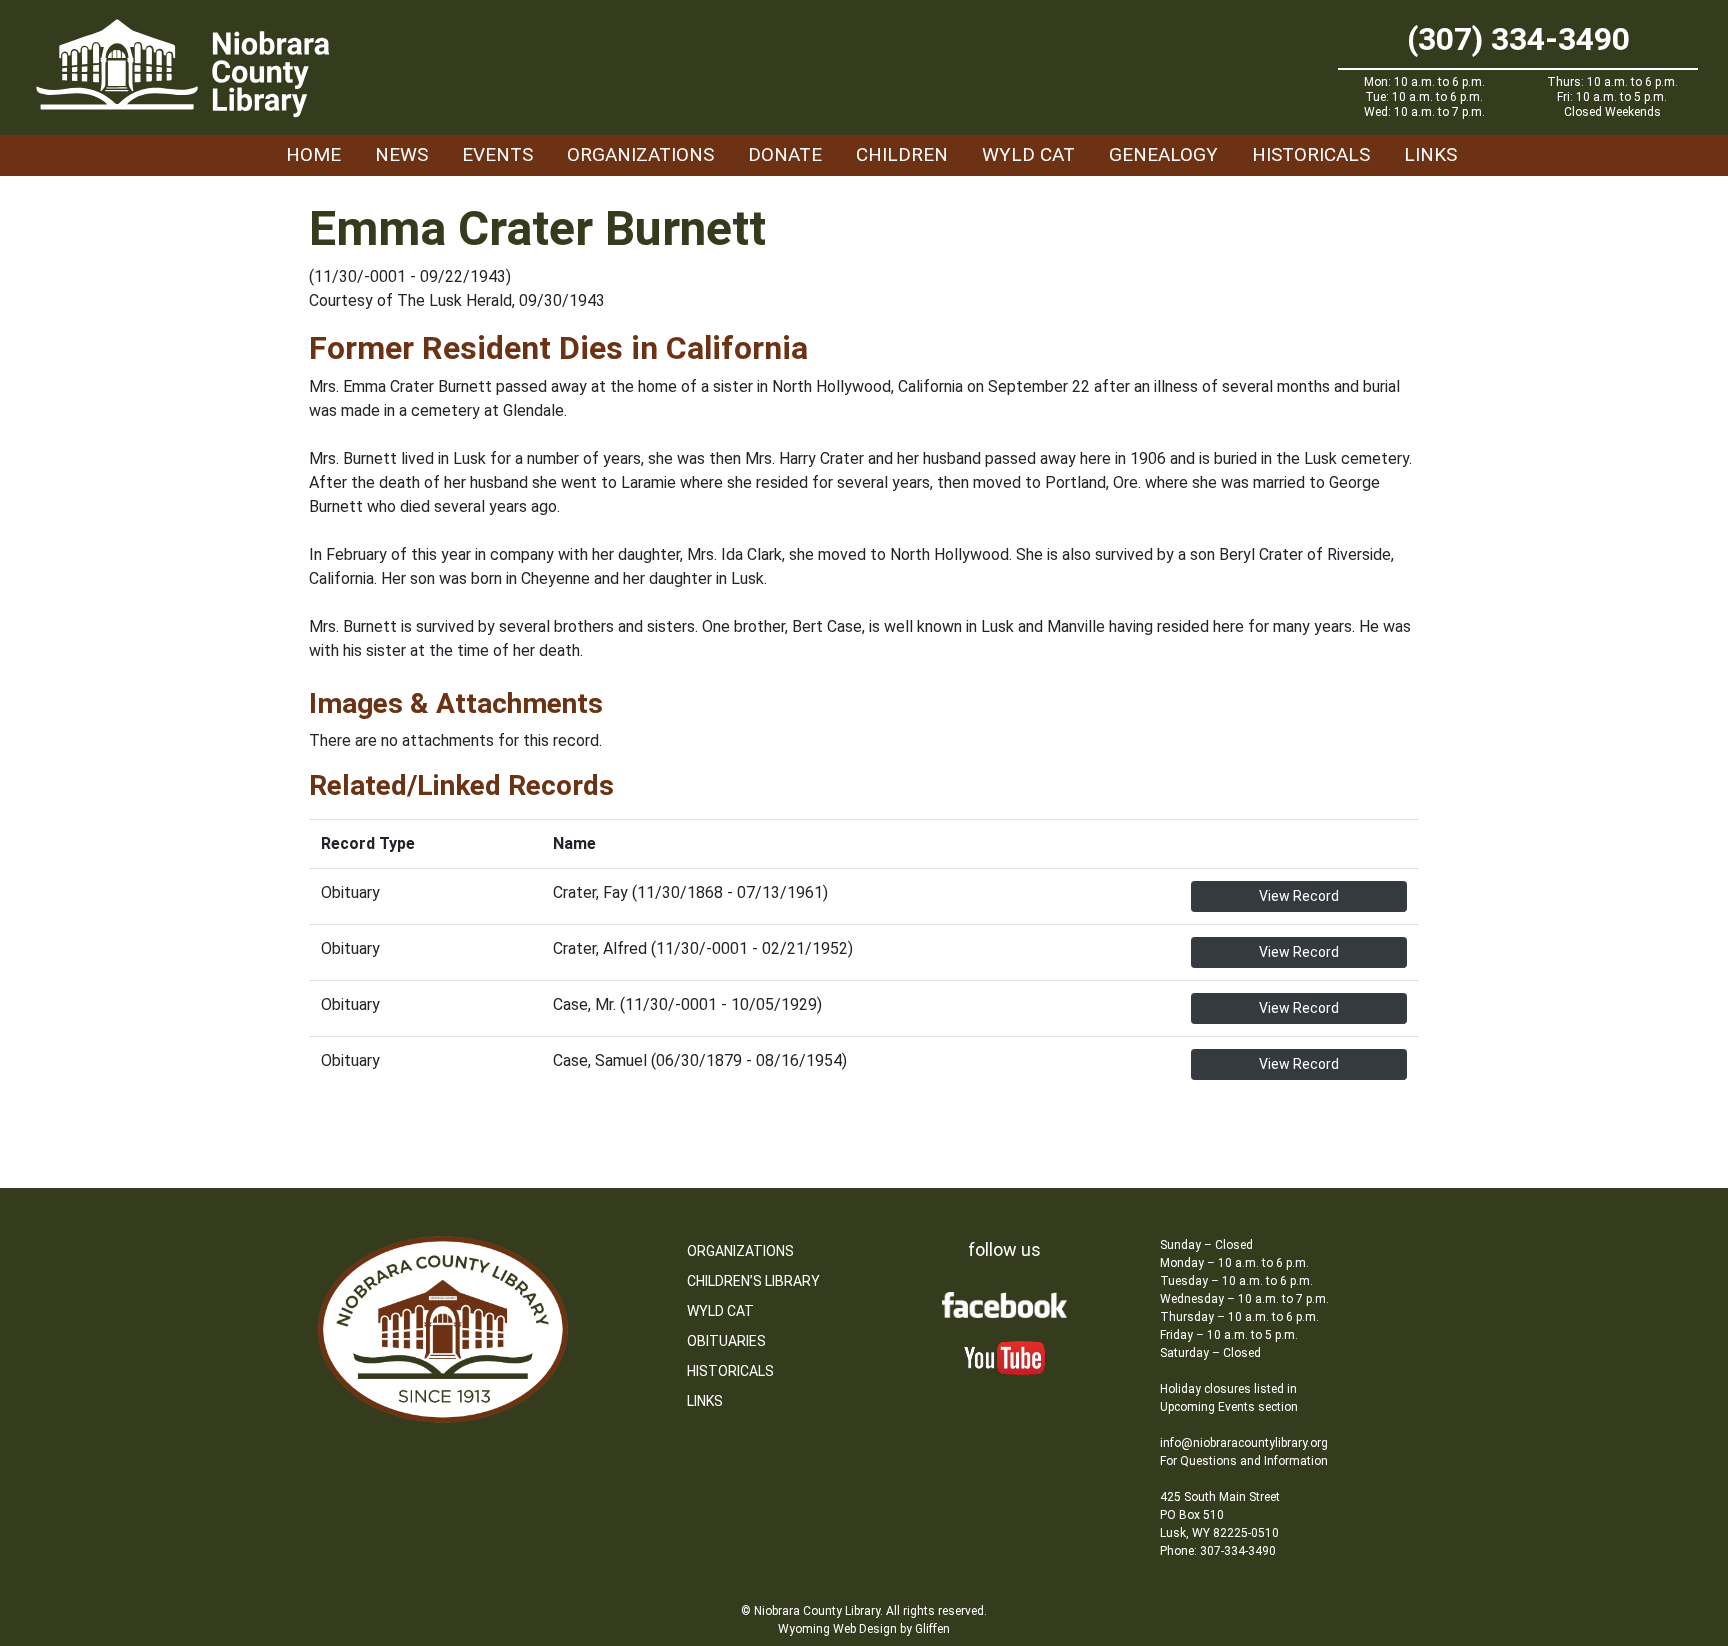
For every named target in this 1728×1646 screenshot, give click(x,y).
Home (313, 154)
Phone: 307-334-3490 (1218, 1551)
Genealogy (1163, 154)
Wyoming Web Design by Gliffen (864, 1629)
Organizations (640, 154)
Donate (785, 154)
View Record (1299, 896)
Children (902, 154)
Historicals (1311, 154)
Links (1430, 154)
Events (497, 154)
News (401, 154)
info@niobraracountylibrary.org (1244, 1443)
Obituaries (726, 1341)
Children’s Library (753, 1281)
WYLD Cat (1028, 154)
